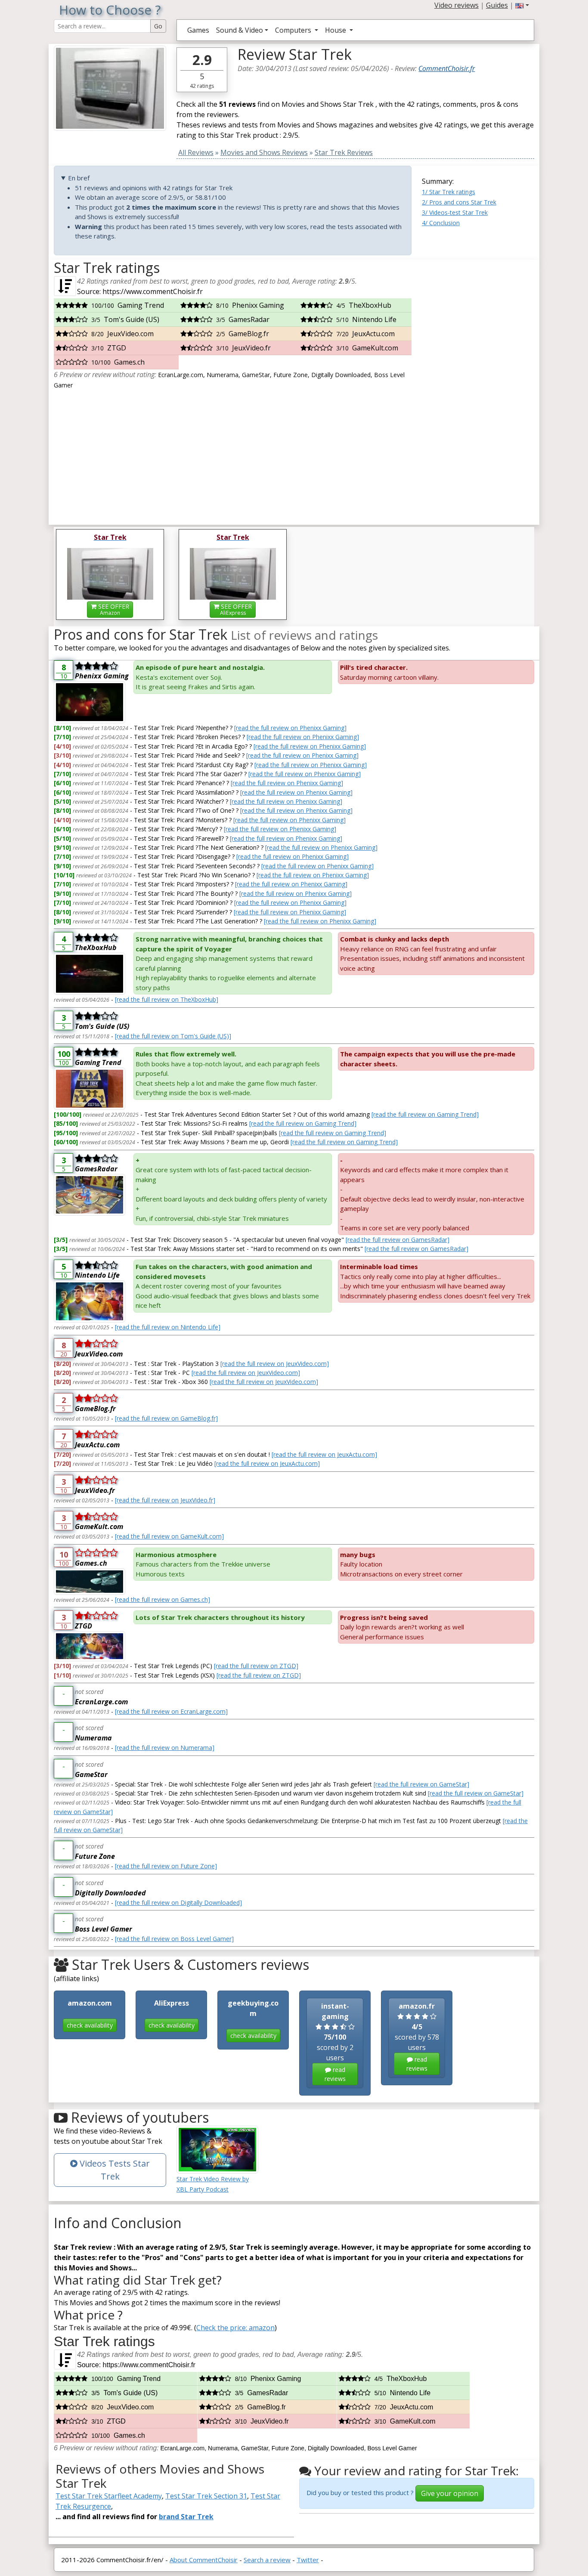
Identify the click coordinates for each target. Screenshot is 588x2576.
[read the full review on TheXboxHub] (167, 999)
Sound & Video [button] (240, 30)
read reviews (335, 2074)
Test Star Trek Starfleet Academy (109, 2496)
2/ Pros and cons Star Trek (459, 202)
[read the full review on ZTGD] (256, 1666)
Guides (497, 5)
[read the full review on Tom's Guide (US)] (173, 1036)
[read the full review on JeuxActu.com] (324, 1454)
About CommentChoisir (204, 2560)
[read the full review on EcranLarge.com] (171, 1711)
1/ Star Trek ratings (449, 192)
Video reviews (456, 5)
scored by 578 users (417, 2037)
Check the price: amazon (235, 2328)
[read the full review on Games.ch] (162, 1599)
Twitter (308, 2560)
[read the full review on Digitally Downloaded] (178, 1903)
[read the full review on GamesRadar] (398, 1240)
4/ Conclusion (441, 223)
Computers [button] (294, 30)
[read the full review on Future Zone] (166, 1866)
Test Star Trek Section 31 (206, 2496)
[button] (522, 5)
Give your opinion (450, 2493)
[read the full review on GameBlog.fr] (166, 1418)
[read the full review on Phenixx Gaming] (290, 728)
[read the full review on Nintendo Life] (168, 1327)
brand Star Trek (186, 2517)
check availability (90, 2025)
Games (198, 30)
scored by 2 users (335, 2042)
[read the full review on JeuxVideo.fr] (165, 1500)
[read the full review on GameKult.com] (169, 1536)
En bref (79, 178)
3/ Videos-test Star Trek (455, 212)
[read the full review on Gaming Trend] (425, 1114)
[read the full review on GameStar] (421, 1784)
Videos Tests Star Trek (114, 2170)
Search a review (267, 2560)
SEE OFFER (113, 609)
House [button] (336, 30)
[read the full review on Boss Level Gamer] (174, 1939)
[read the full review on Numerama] (165, 1748)
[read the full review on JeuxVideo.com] (275, 1364)
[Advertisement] (478, 389)
